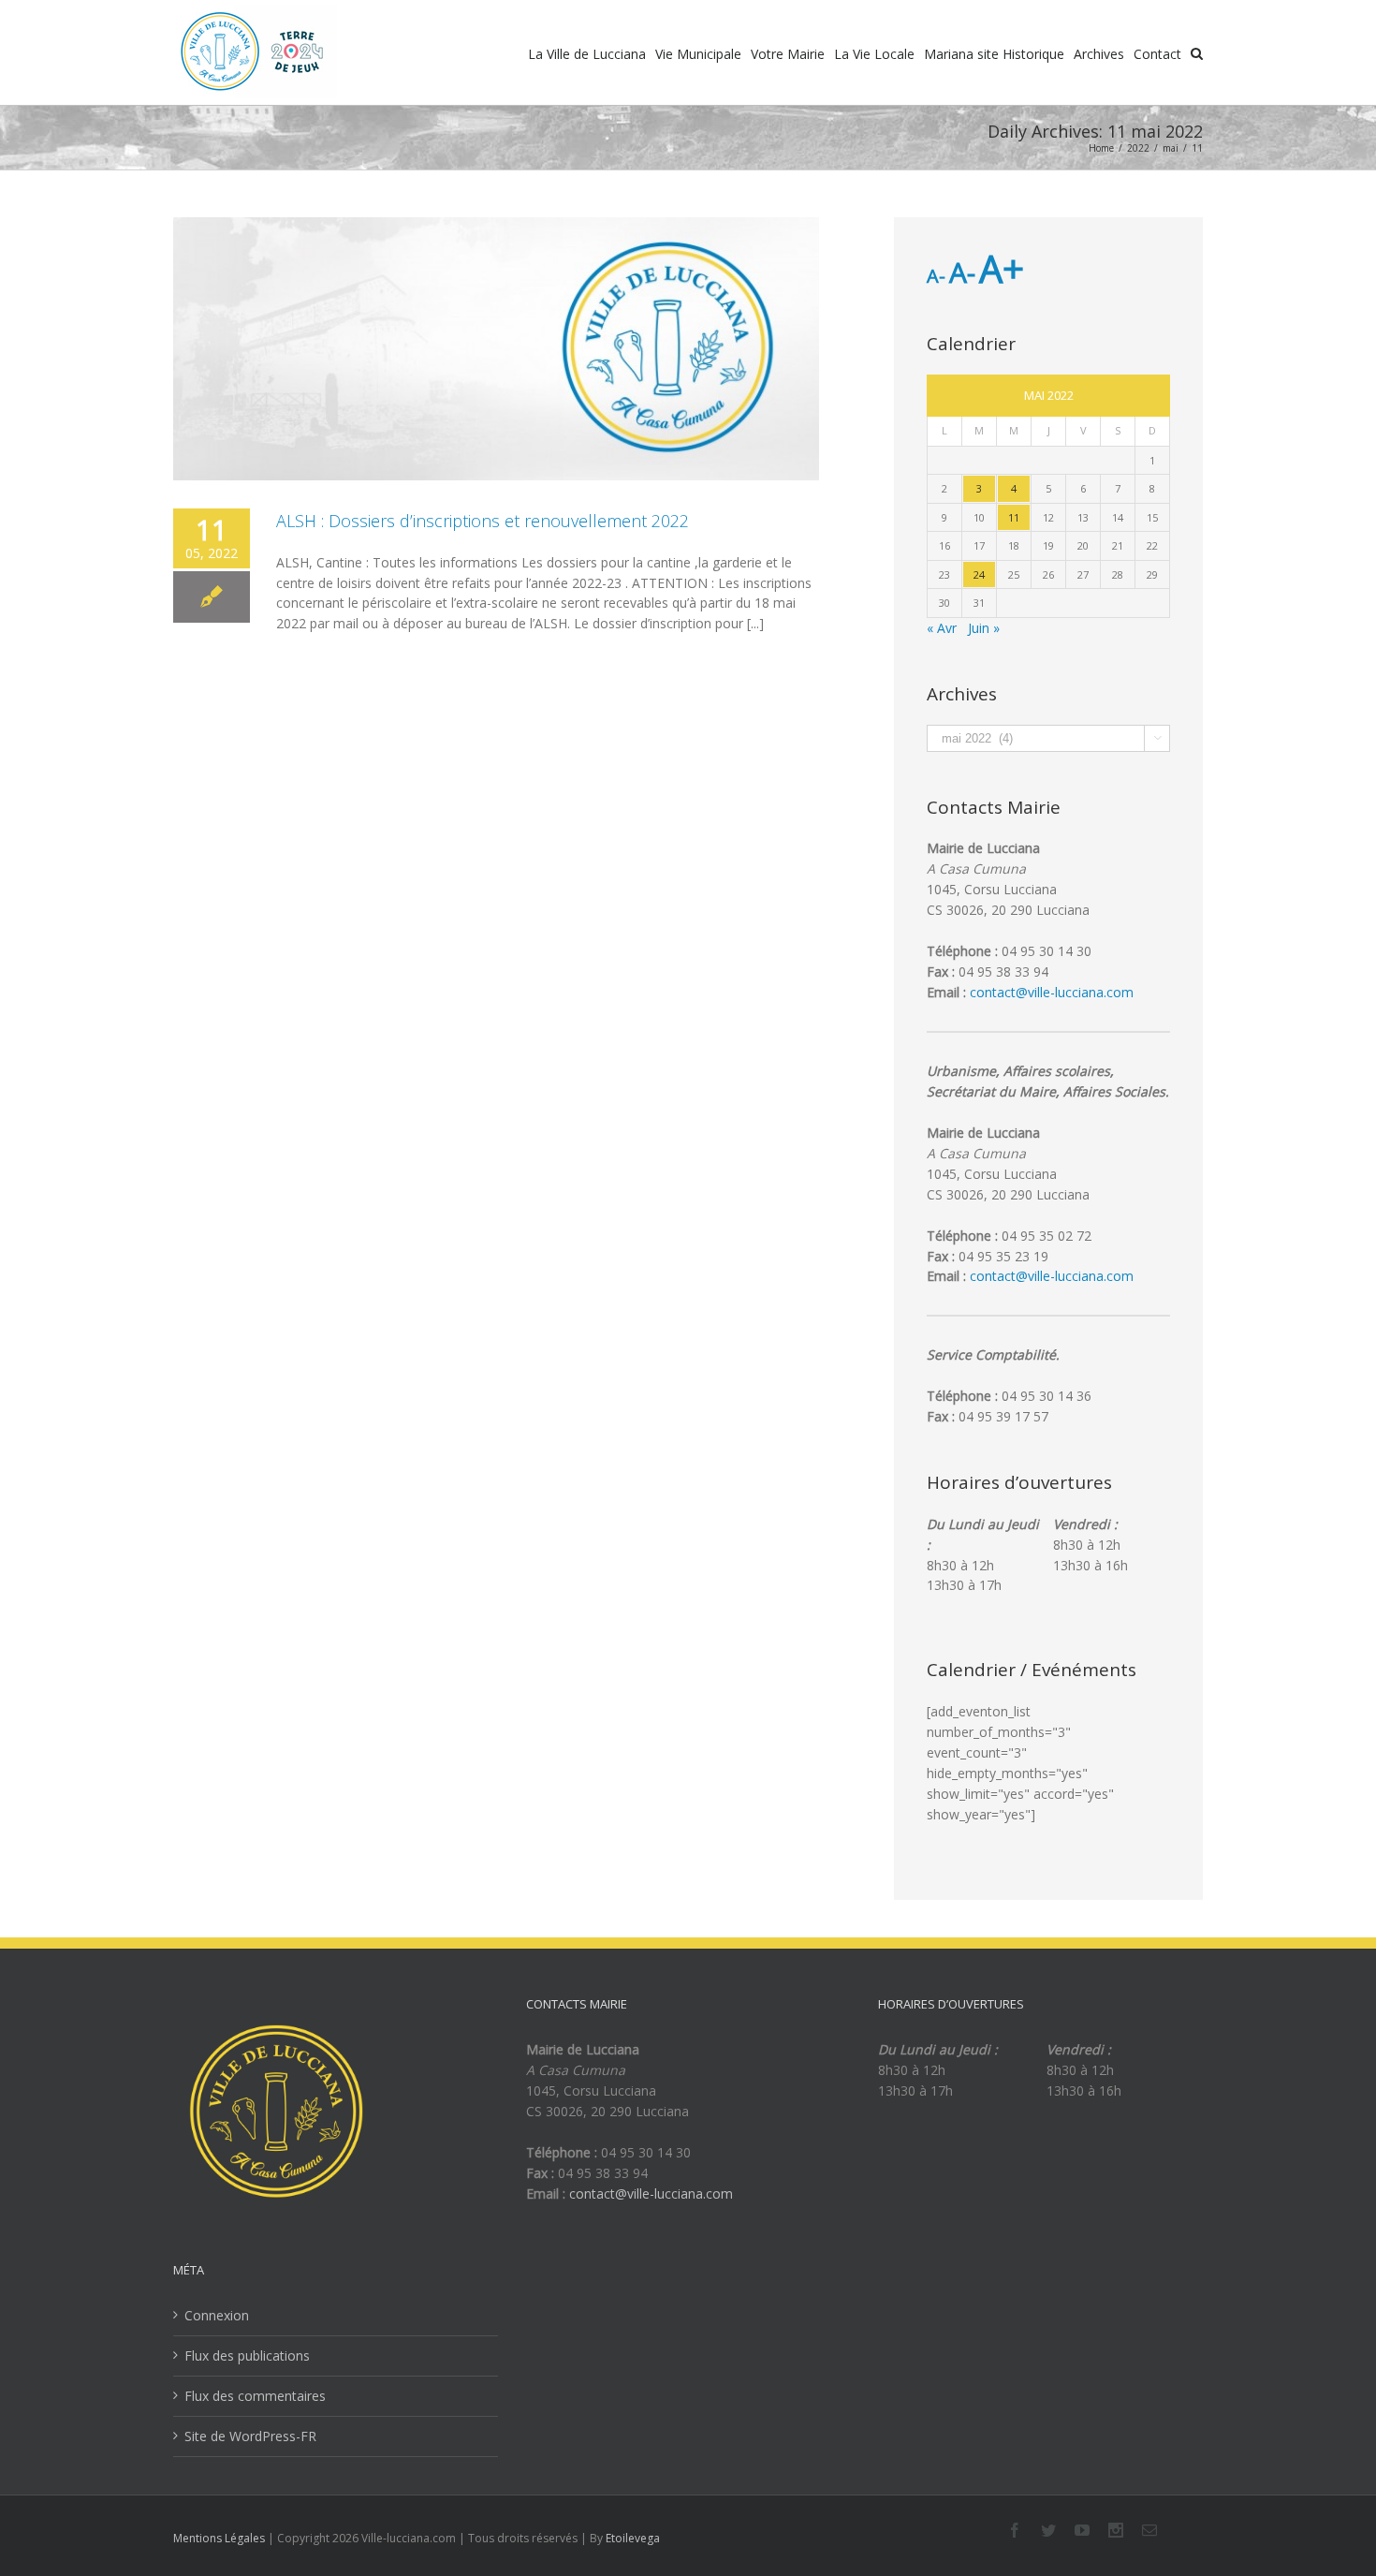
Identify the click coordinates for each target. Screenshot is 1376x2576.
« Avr (942, 628)
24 (979, 574)
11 (1014, 517)
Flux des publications (247, 2355)
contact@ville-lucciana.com (1052, 992)
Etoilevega (633, 2538)
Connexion (217, 2315)
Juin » (984, 628)
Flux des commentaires (255, 2396)
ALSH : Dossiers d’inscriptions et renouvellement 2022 (483, 521)
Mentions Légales (219, 2538)
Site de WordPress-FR (250, 2436)
